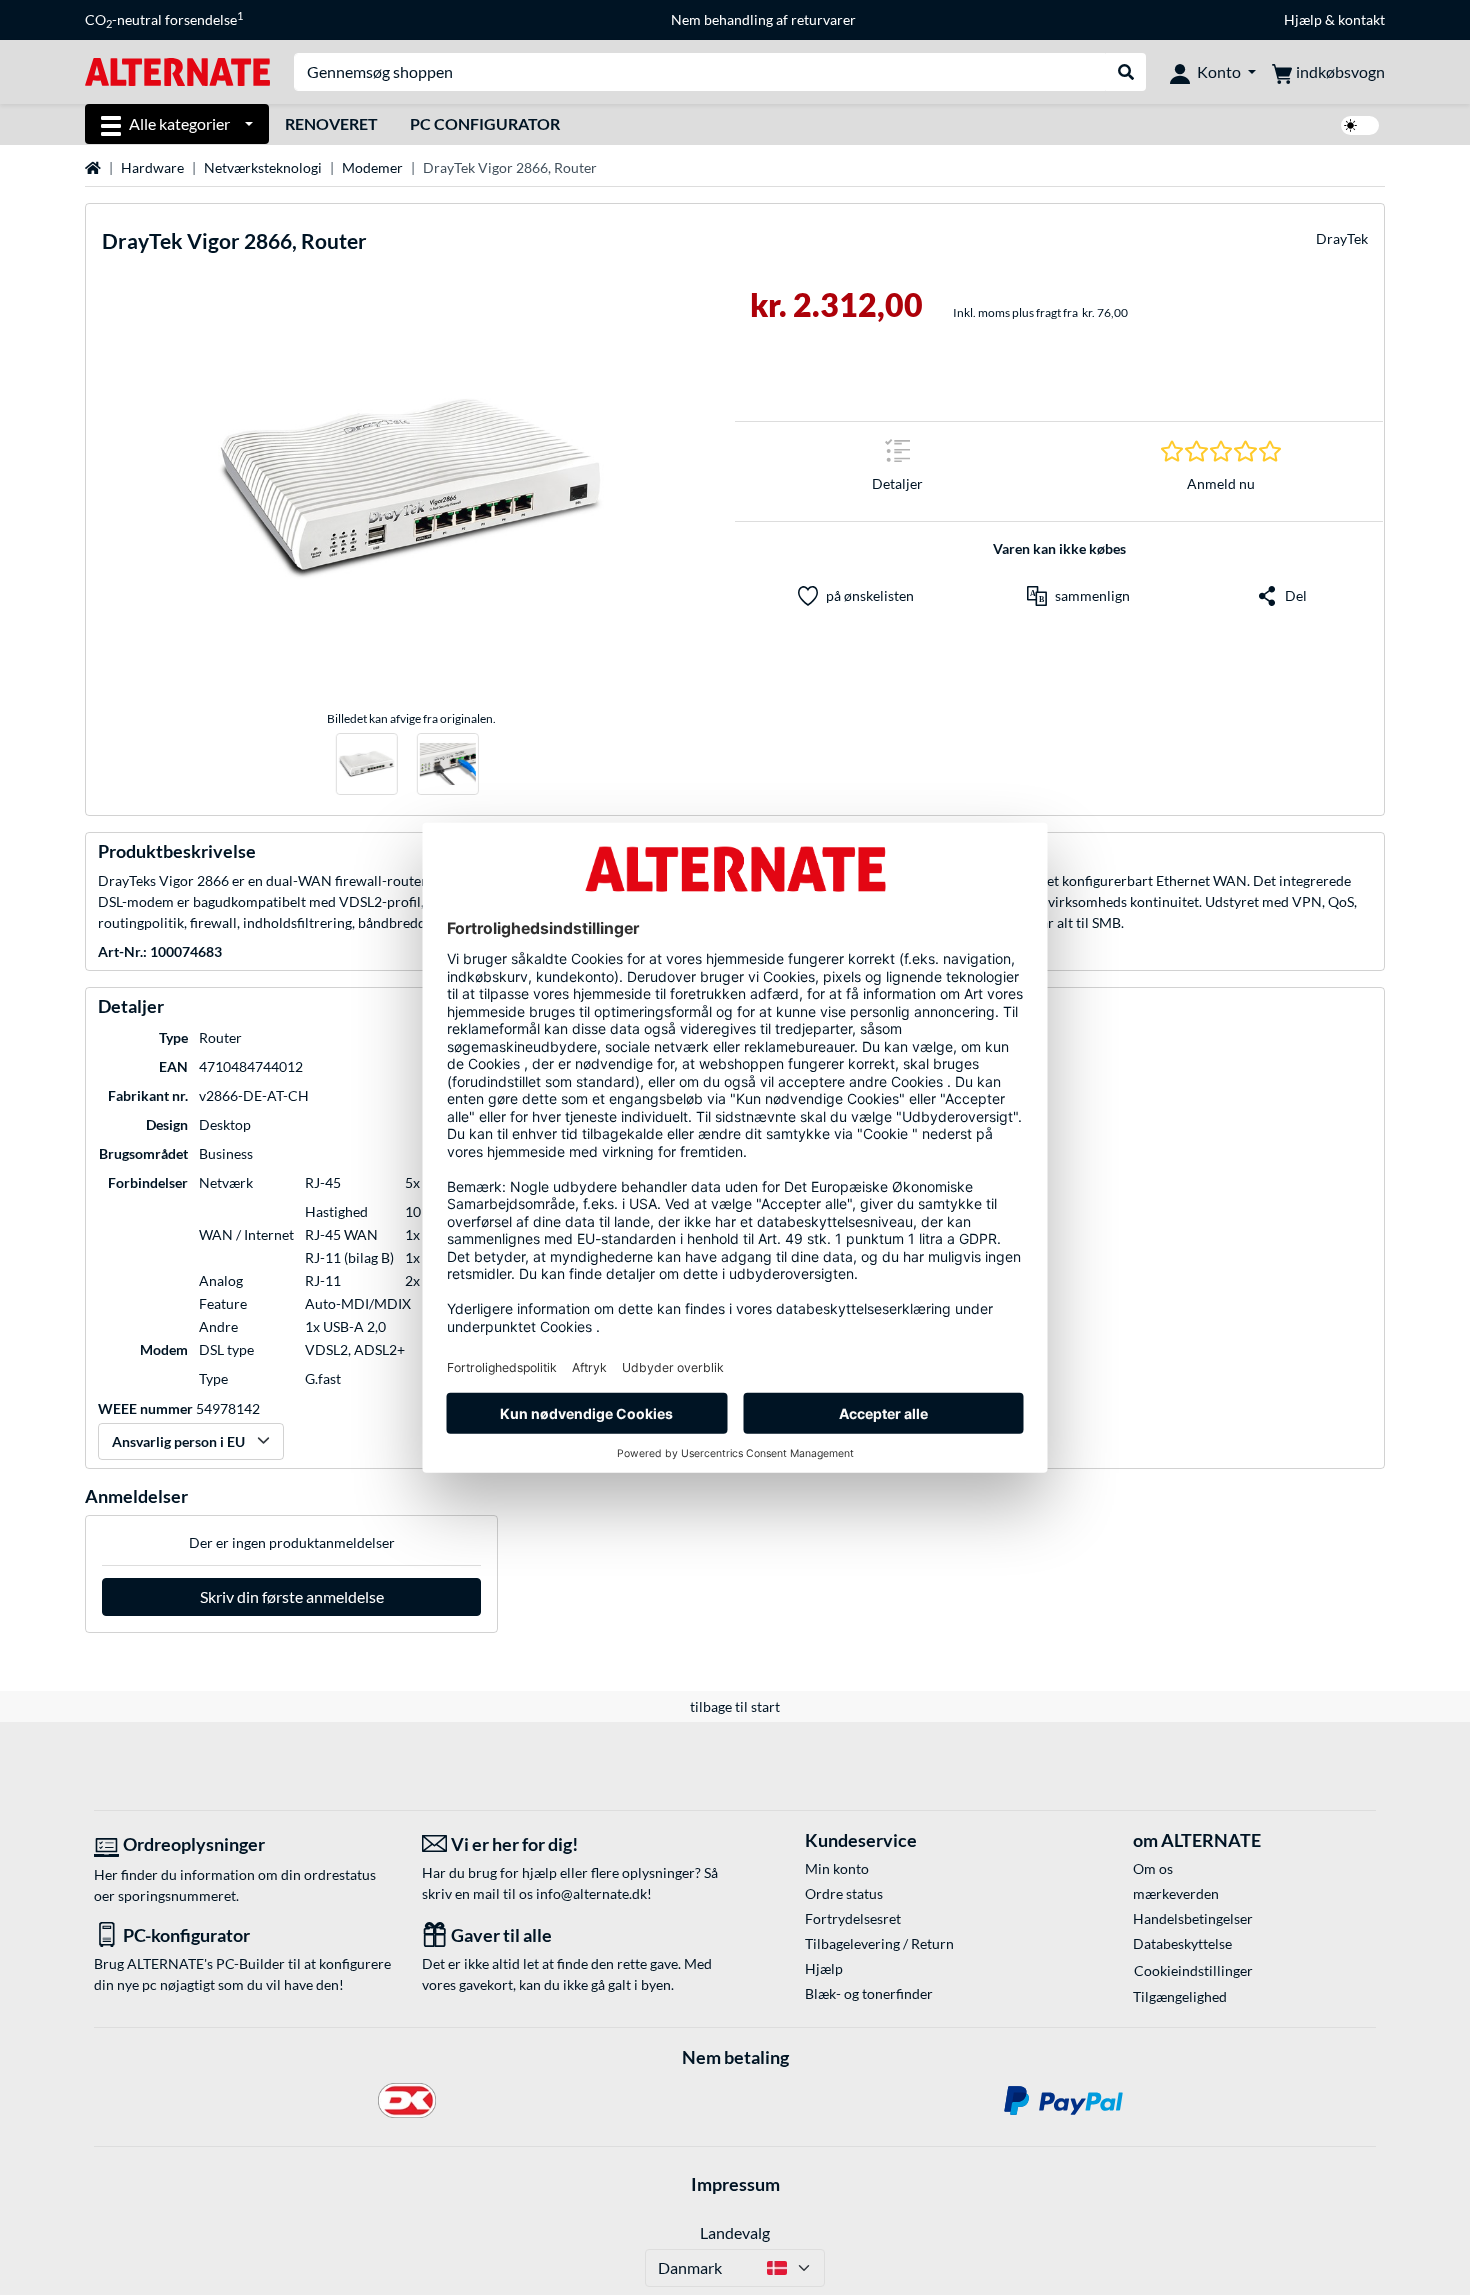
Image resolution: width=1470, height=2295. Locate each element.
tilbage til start (735, 1706)
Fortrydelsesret (853, 1918)
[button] (1078, 596)
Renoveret (331, 123)
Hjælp (1303, 19)
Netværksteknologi (263, 167)
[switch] (1360, 125)
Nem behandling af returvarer (763, 19)
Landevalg (735, 2232)
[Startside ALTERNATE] (177, 70)
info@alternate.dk (591, 1893)
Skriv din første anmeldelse (292, 1596)
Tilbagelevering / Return (879, 1943)
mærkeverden (1176, 1893)
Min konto (837, 1868)
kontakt (1361, 19)
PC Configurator (485, 123)
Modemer (372, 167)
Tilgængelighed (1180, 1996)
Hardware (152, 167)
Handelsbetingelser (1193, 1918)
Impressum (735, 2184)
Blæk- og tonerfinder (869, 1993)
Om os (1153, 1868)
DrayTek (1342, 238)
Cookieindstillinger (1193, 1970)
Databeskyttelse (1182, 1943)
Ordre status (844, 1893)
